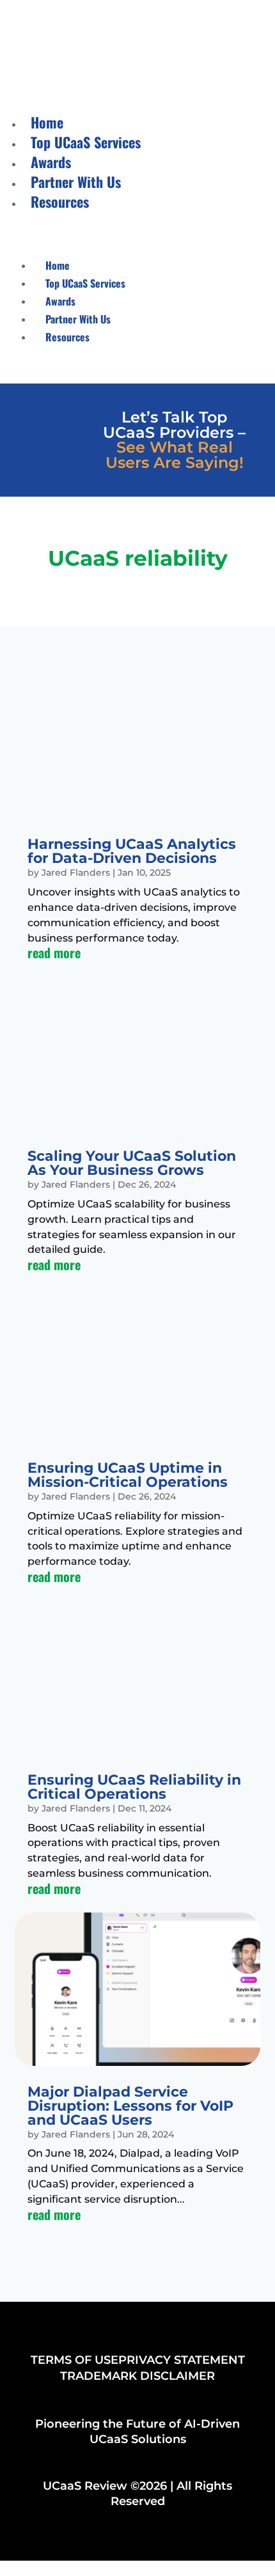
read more (54, 952)
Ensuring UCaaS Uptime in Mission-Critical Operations (128, 1475)
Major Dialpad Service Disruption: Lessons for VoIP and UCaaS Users (130, 2106)
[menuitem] (47, 122)
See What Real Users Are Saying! (175, 455)
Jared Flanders (76, 873)
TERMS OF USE (75, 2360)
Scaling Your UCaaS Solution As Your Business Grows (132, 1163)
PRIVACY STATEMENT (182, 2360)
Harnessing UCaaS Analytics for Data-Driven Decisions (132, 851)
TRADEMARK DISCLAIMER (137, 2376)
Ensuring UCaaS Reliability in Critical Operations (134, 1787)
